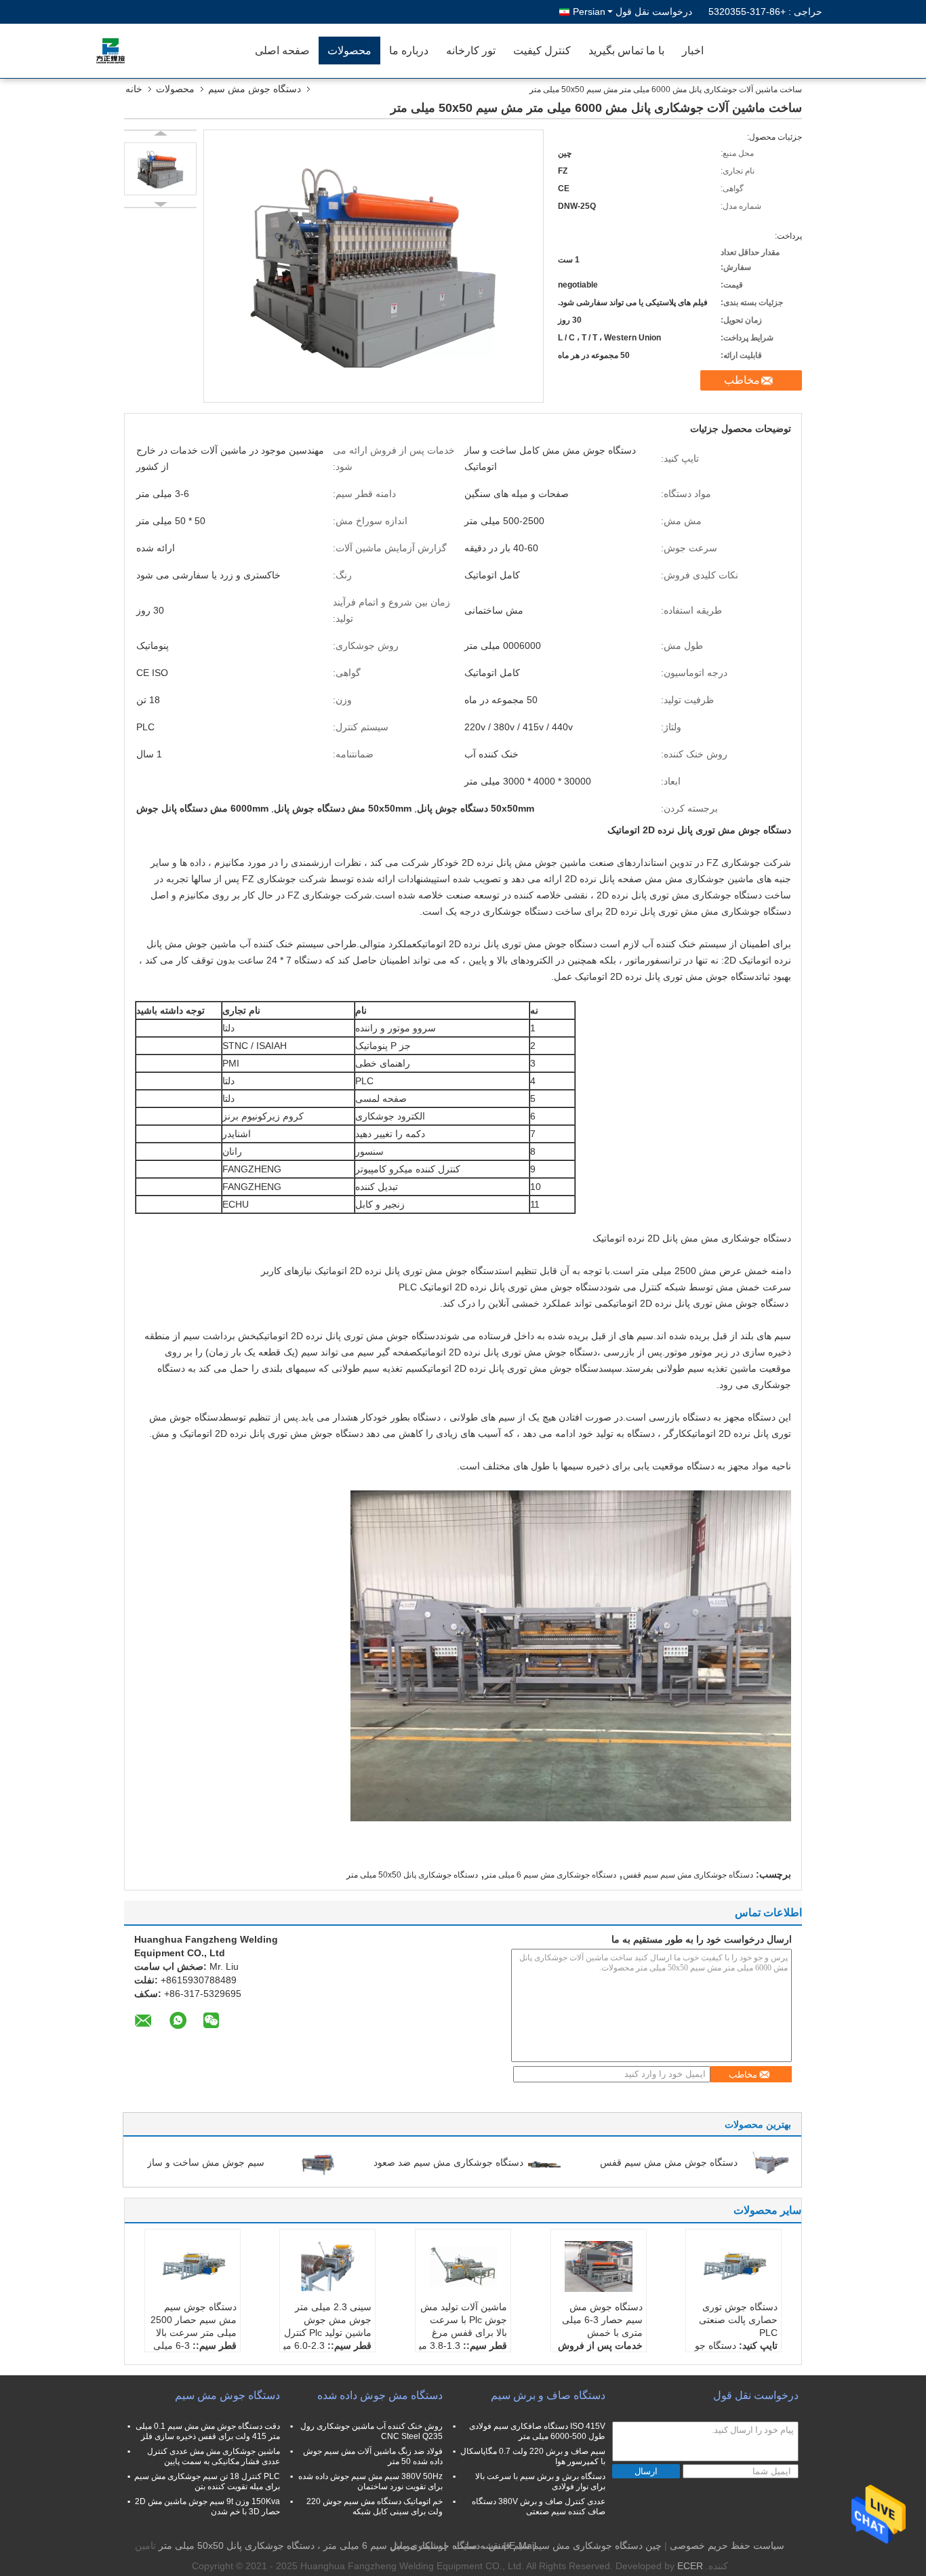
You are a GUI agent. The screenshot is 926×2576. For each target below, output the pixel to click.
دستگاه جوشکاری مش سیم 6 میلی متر (550, 1875)
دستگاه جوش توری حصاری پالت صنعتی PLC (738, 2320)
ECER (690, 2566)
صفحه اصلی (282, 51)
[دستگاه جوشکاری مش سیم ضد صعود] (544, 2162)
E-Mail (523, 2545)
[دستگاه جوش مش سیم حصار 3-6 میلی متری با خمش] (599, 2267)
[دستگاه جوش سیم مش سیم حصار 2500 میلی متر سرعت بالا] (193, 2267)
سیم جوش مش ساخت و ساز (206, 2162)
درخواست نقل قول (654, 12)
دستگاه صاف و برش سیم (548, 2395)
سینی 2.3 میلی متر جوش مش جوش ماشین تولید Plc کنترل (328, 2320)
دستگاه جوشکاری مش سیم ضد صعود (448, 2162)
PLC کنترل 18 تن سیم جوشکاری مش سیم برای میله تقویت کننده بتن (207, 2481)
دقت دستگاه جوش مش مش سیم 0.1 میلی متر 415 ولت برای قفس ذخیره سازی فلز (208, 2431)
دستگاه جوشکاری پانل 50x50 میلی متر (412, 1875)
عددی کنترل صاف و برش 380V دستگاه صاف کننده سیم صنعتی (539, 2506)
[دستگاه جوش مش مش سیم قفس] (771, 2162)
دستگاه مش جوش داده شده (380, 2395)
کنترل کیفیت (542, 51)
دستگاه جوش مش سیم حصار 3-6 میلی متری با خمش (602, 2320)
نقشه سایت (478, 2545)
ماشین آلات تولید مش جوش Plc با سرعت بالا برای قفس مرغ (464, 2320)
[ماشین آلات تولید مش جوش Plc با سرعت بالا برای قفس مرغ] (463, 2267)
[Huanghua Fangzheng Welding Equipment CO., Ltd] (168, 51)
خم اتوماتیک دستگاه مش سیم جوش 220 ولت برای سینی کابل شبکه (375, 2506)
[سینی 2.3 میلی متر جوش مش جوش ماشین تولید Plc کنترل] (327, 2267)
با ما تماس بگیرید (626, 51)
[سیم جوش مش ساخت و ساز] (318, 2162)
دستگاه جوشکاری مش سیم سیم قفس (688, 1875)
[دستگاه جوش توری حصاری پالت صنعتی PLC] (733, 2267)
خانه (134, 89)
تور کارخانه (471, 51)
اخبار (693, 51)
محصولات (349, 51)
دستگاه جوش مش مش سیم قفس (669, 2162)
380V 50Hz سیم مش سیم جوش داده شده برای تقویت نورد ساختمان (370, 2481)
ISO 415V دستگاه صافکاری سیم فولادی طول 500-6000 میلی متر (537, 2431)
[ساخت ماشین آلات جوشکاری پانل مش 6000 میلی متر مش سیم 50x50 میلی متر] (160, 169)
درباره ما (409, 51)
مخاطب (742, 380)
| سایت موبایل (418, 2545)
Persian (589, 12)
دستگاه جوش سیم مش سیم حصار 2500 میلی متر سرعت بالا (194, 2320)
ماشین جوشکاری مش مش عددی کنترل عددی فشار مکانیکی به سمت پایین (214, 2456)
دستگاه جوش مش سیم (255, 89)
